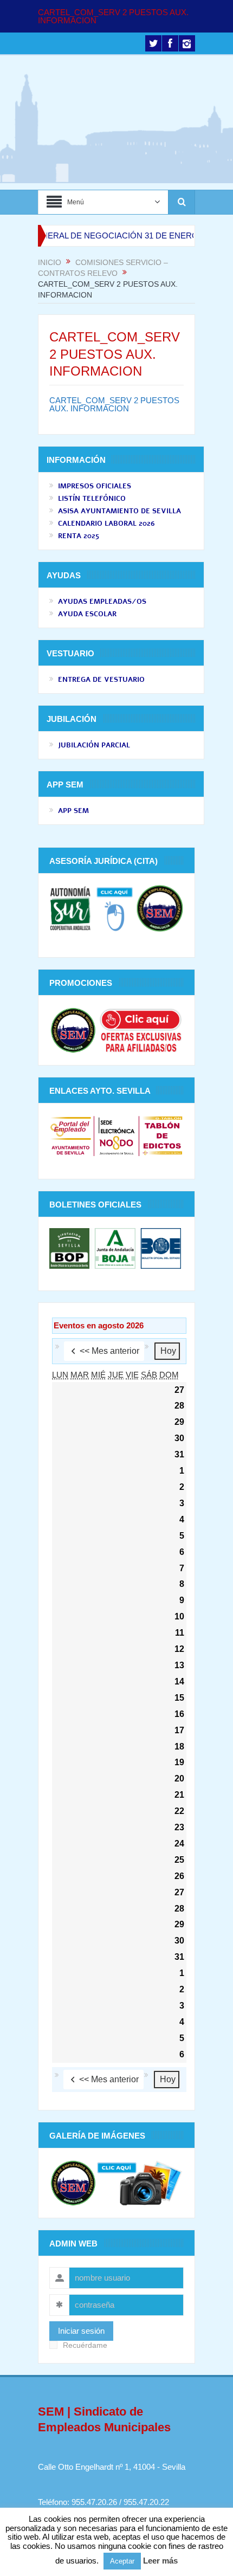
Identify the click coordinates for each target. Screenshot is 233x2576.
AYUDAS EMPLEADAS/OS (102, 602)
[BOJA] (115, 1248)
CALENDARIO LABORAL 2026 (106, 524)
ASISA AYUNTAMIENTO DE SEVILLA (119, 511)
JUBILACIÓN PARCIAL (94, 745)
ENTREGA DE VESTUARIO (101, 680)
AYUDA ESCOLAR (87, 614)
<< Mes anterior (109, 1351)
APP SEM (73, 811)
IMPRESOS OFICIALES (95, 486)
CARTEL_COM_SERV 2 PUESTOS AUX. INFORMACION (113, 16)
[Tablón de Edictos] (162, 1135)
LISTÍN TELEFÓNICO (92, 499)
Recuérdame (85, 2345)
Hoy (168, 1351)
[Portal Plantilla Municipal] (71, 1135)
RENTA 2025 (79, 536)
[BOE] (160, 1248)
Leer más (160, 2561)
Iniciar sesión (81, 2331)
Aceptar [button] (122, 2561)
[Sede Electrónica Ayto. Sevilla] (116, 1135)
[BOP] (71, 1248)
